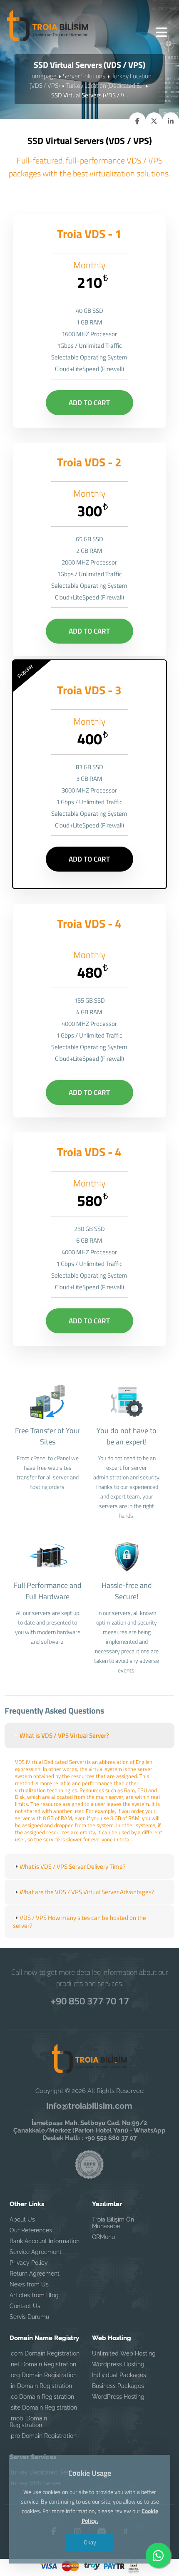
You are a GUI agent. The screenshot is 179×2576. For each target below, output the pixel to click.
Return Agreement (35, 2274)
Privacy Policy (29, 2263)
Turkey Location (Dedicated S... (105, 85)
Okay (89, 2542)
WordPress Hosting (118, 2397)
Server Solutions (84, 76)
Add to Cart (89, 403)
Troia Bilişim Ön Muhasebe (113, 2223)
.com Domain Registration (45, 2353)
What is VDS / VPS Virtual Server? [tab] (64, 1735)
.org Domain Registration (43, 2375)
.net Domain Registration (43, 2364)
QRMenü (103, 2237)
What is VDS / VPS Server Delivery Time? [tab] (73, 1866)
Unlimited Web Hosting (124, 2353)
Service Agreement (36, 2252)
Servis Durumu (29, 2317)
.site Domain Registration (43, 2408)
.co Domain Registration (42, 2397)
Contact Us (25, 2306)
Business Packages (118, 2386)
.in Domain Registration (41, 2386)
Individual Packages (119, 2375)
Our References (31, 2230)
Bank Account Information (45, 2241)
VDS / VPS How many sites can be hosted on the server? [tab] (80, 1922)
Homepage (42, 76)
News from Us (29, 2284)
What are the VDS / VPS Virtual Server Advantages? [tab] (87, 1892)
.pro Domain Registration (43, 2436)
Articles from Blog (34, 2295)
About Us (22, 2219)
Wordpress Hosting (118, 2364)
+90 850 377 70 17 (90, 2001)
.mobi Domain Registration (28, 2422)
